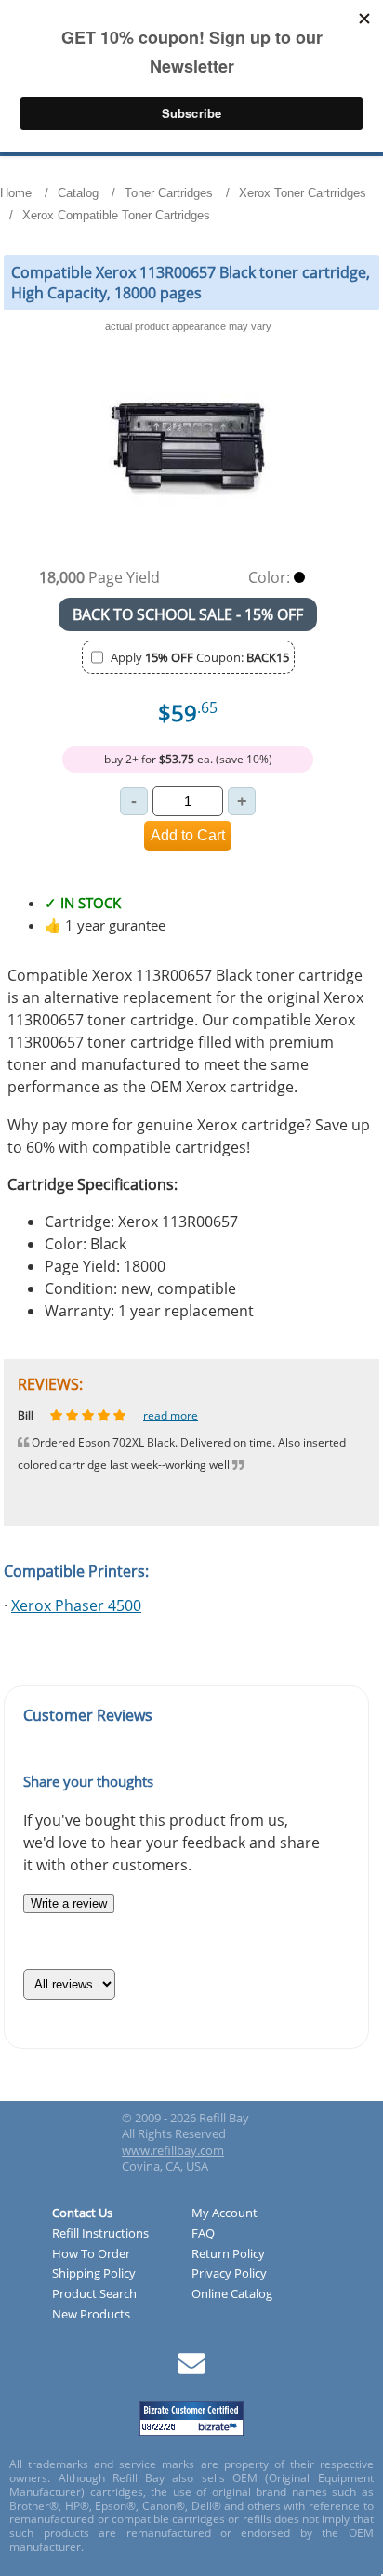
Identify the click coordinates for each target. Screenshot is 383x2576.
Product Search (94, 2294)
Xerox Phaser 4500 (76, 1605)
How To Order (91, 2254)
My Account (225, 2213)
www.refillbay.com (173, 2150)
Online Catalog (232, 2294)
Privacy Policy (229, 2274)
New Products (91, 2315)
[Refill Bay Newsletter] (191, 2370)
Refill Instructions (100, 2234)
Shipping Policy (94, 2274)
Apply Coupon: (200, 657)
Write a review (69, 1903)
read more (185, 1415)
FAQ (203, 2234)
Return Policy (228, 2254)
